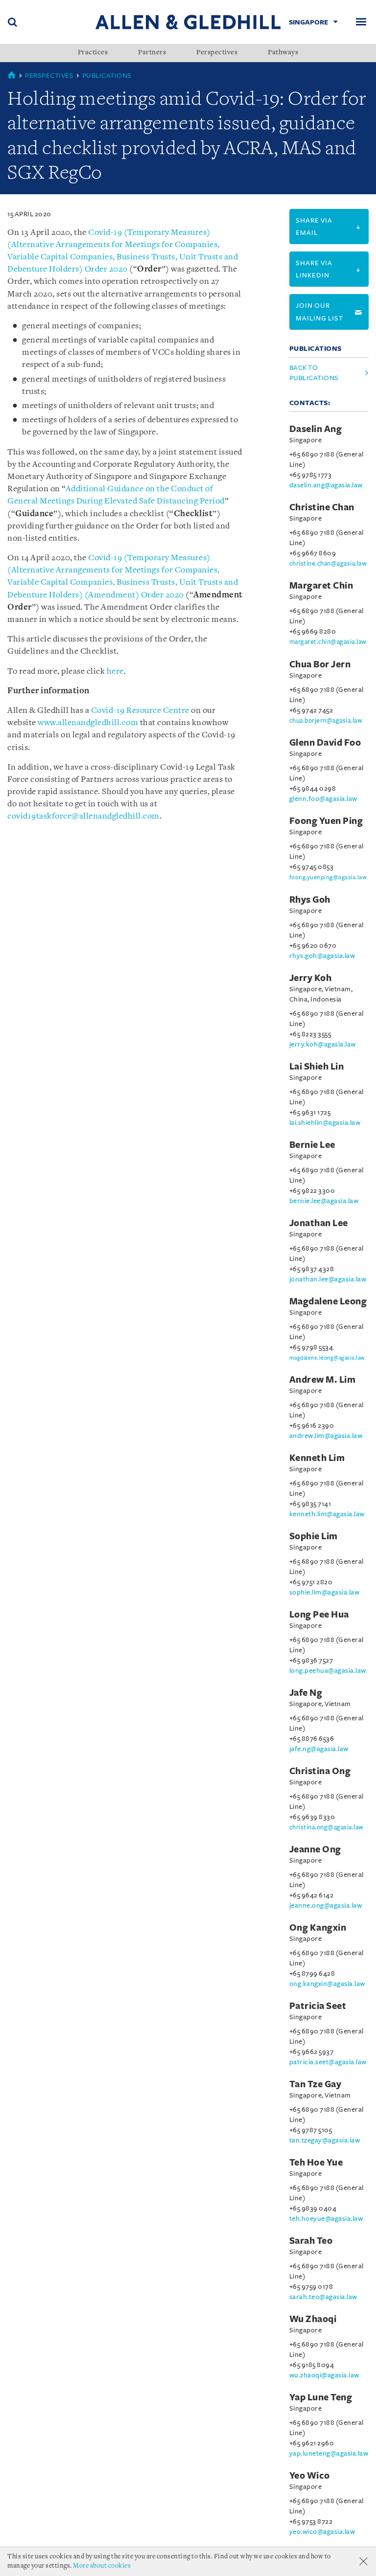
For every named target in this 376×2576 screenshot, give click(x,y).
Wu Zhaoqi (313, 2319)
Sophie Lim (314, 1536)
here (115, 672)
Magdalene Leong (328, 1301)
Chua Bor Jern (320, 664)
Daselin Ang (316, 429)
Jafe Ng (306, 1693)
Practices (93, 53)
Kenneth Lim (317, 1458)
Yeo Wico (310, 2476)
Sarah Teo (311, 2241)
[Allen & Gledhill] (188, 22)
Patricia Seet (318, 2006)
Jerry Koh (311, 978)
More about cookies (102, 2566)
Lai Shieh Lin (317, 1067)
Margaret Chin (321, 586)
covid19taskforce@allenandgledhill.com (83, 816)
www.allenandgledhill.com (88, 723)
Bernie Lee (312, 1145)
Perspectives (217, 53)
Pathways (283, 53)
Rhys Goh (310, 900)
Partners (152, 53)
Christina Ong (320, 1771)
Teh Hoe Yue (316, 2163)
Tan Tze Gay (316, 2084)
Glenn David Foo (325, 743)
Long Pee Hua (319, 1615)
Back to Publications (314, 373)
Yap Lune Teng (321, 2397)
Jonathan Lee (319, 1223)
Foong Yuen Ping (326, 821)
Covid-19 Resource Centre (140, 711)
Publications (107, 76)
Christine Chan (322, 507)
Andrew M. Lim (323, 1380)
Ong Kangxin (318, 1928)
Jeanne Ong (315, 1849)
